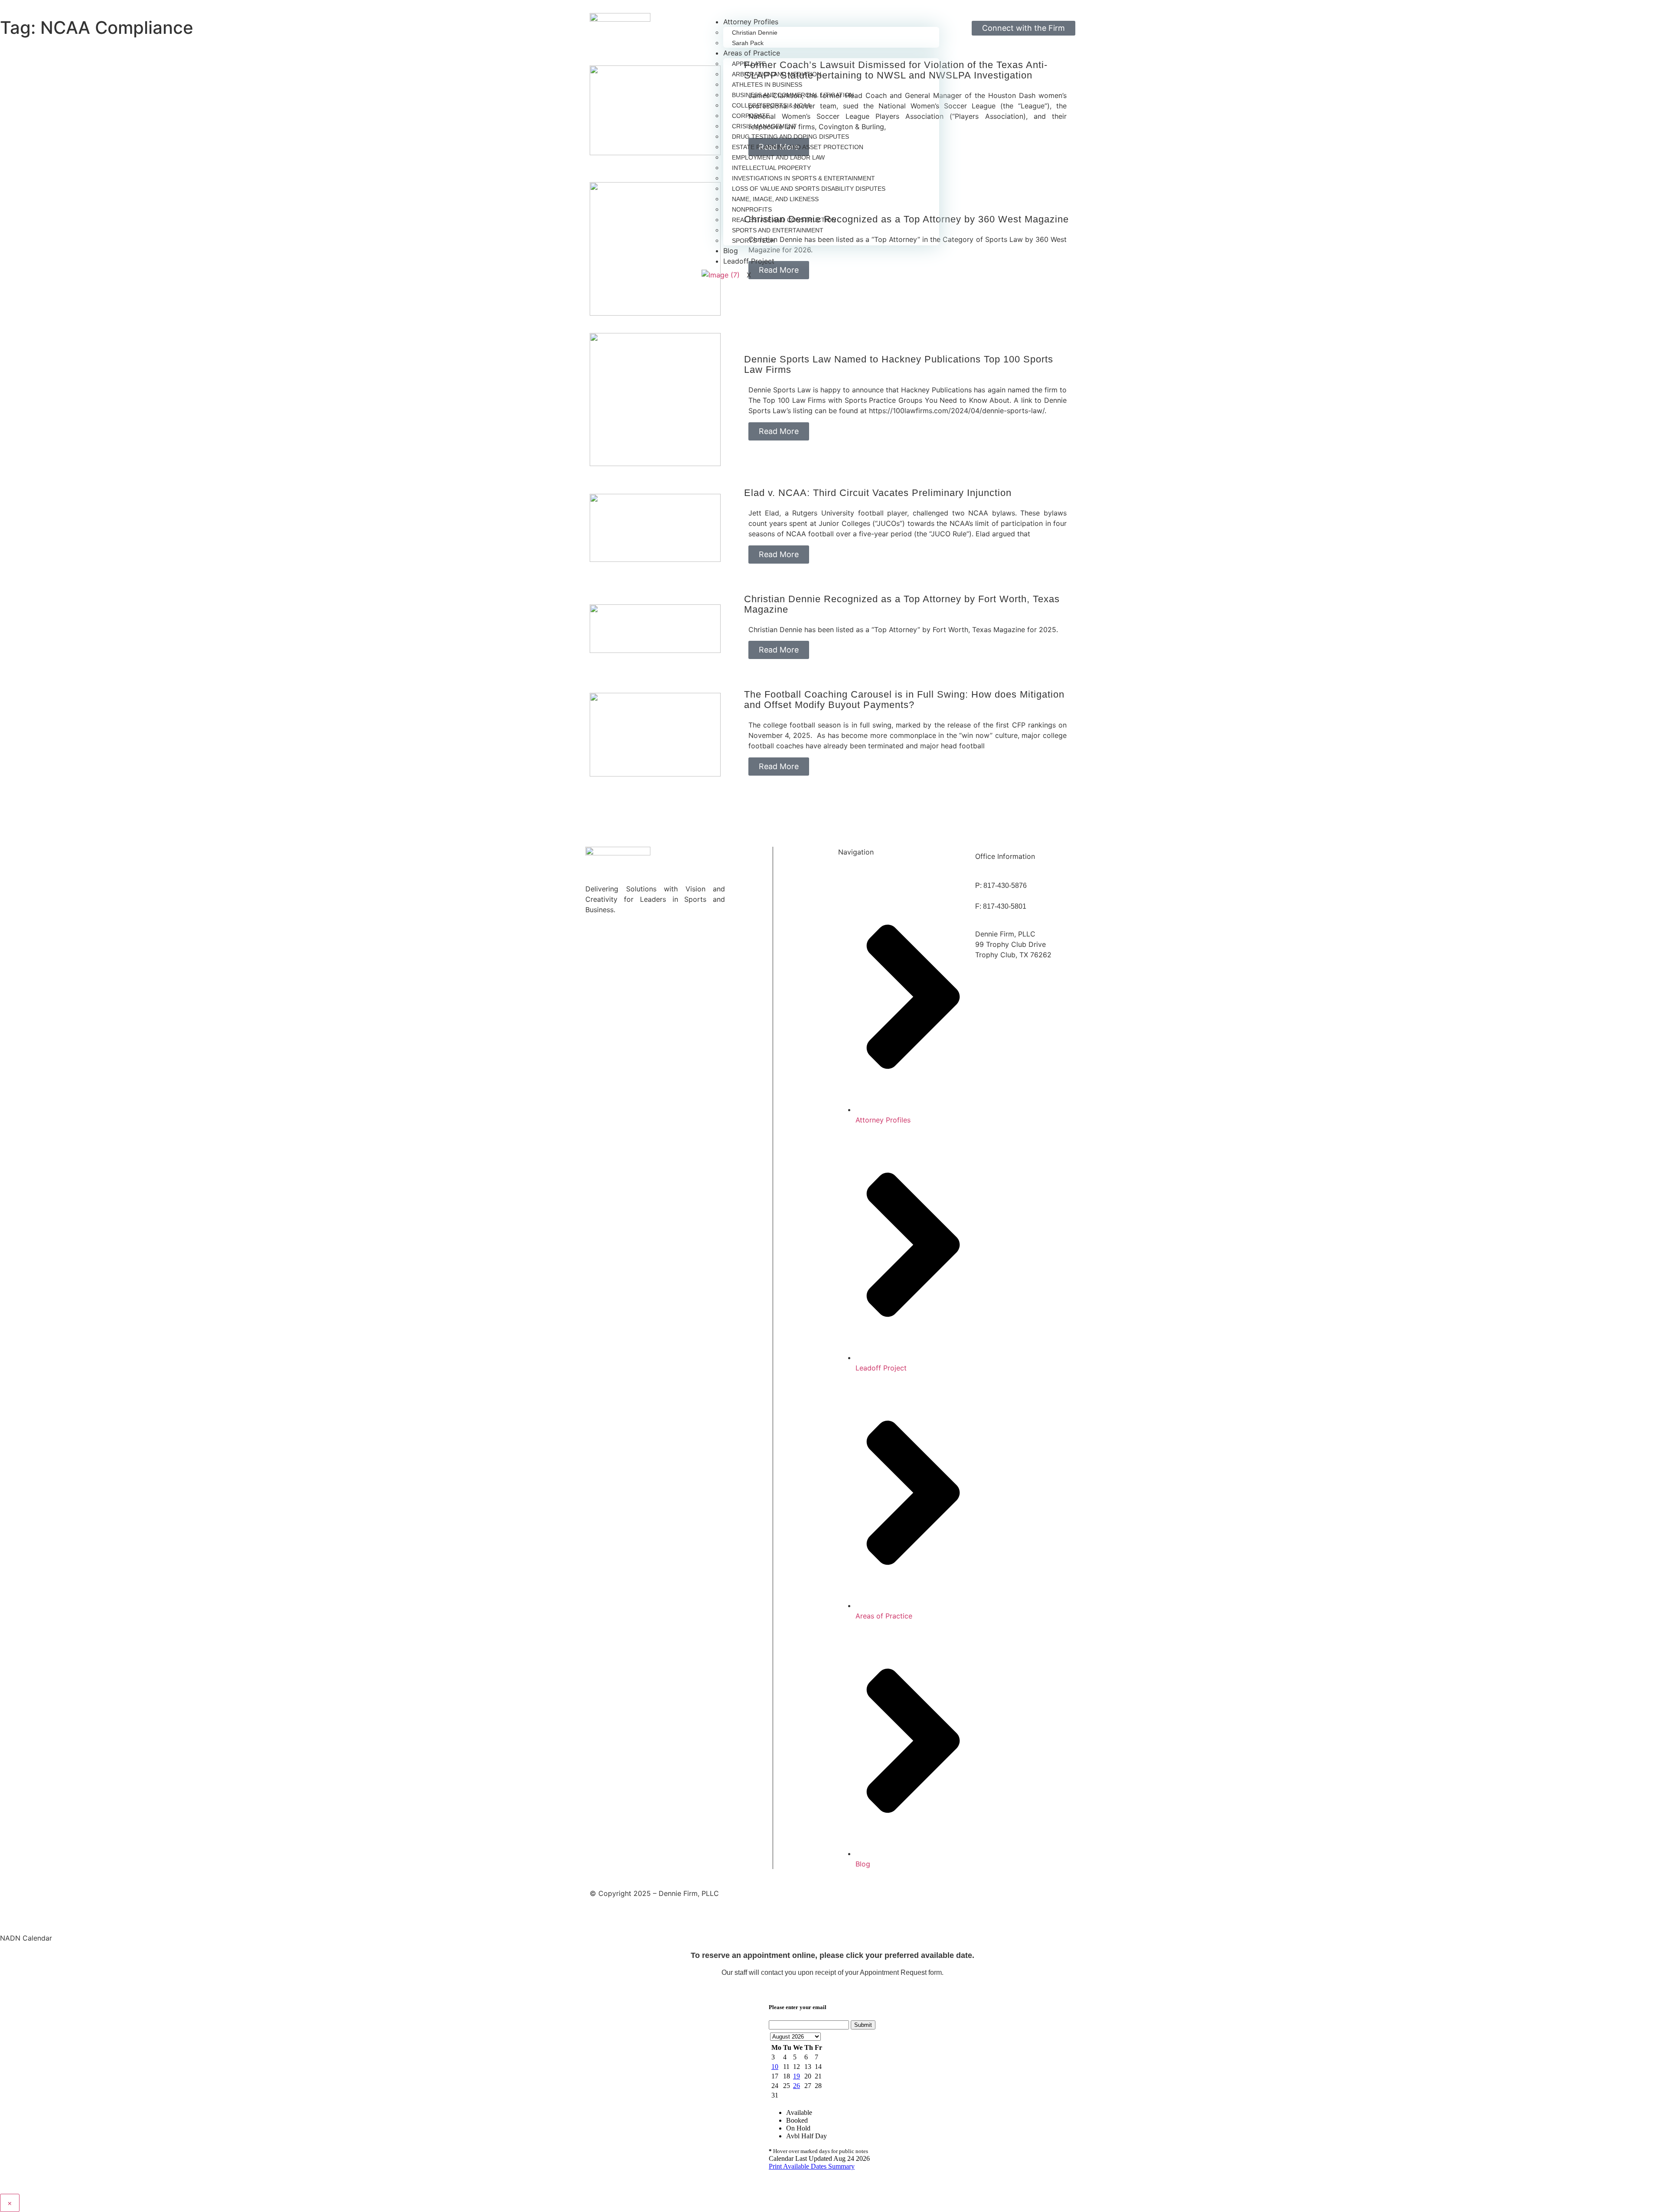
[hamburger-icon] (937, 20)
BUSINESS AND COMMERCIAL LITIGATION (793, 95)
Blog (731, 251)
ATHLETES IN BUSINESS (767, 85)
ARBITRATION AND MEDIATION (777, 74)
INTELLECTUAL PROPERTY (771, 168)
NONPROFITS (752, 209)
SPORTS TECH (753, 241)
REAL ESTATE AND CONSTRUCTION (784, 220)
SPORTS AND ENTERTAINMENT (778, 230)
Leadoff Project (749, 261)
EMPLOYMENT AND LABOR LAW (778, 157)
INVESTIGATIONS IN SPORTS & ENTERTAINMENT (803, 178)
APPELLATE (749, 64)
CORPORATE (751, 116)
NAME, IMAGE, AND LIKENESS (775, 199)
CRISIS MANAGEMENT (764, 126)
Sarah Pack (748, 43)
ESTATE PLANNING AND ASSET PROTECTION (798, 147)
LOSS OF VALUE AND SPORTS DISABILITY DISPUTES (809, 189)
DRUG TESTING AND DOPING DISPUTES (790, 137)
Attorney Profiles (751, 22)
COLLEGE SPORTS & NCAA (771, 105)
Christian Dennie (755, 33)
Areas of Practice (752, 53)
